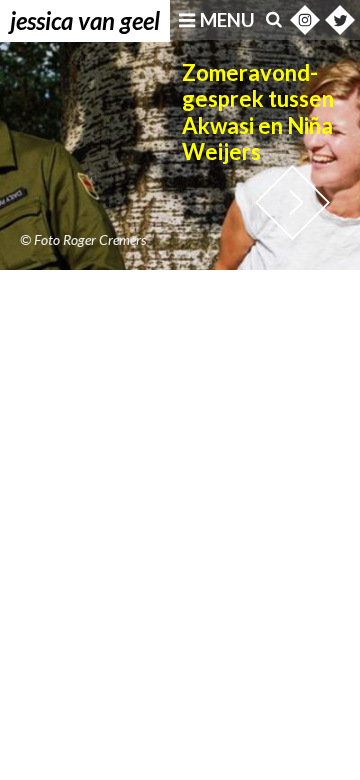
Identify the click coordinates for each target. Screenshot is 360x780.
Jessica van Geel (85, 20)
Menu (227, 20)
